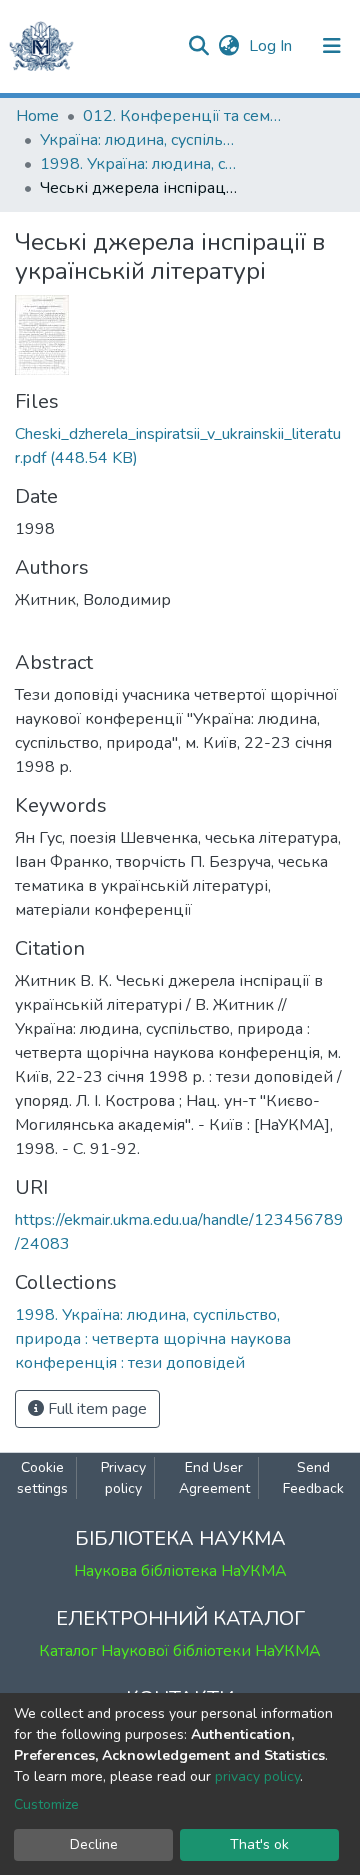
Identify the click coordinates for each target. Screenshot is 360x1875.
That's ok (259, 1844)
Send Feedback (313, 1478)
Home (37, 116)
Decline (94, 1844)
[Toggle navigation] (332, 46)
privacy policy (257, 1776)
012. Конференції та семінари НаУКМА (183, 116)
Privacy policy (123, 1478)
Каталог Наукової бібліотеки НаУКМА (180, 1651)
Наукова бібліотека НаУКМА (180, 1571)
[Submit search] (198, 46)
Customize (46, 1804)
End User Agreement (214, 1478)
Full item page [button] (95, 1409)
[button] (228, 46)
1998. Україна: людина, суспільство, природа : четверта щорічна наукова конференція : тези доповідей (140, 164)
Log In (272, 46)
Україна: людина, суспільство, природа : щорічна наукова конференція (140, 140)
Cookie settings (42, 1478)
